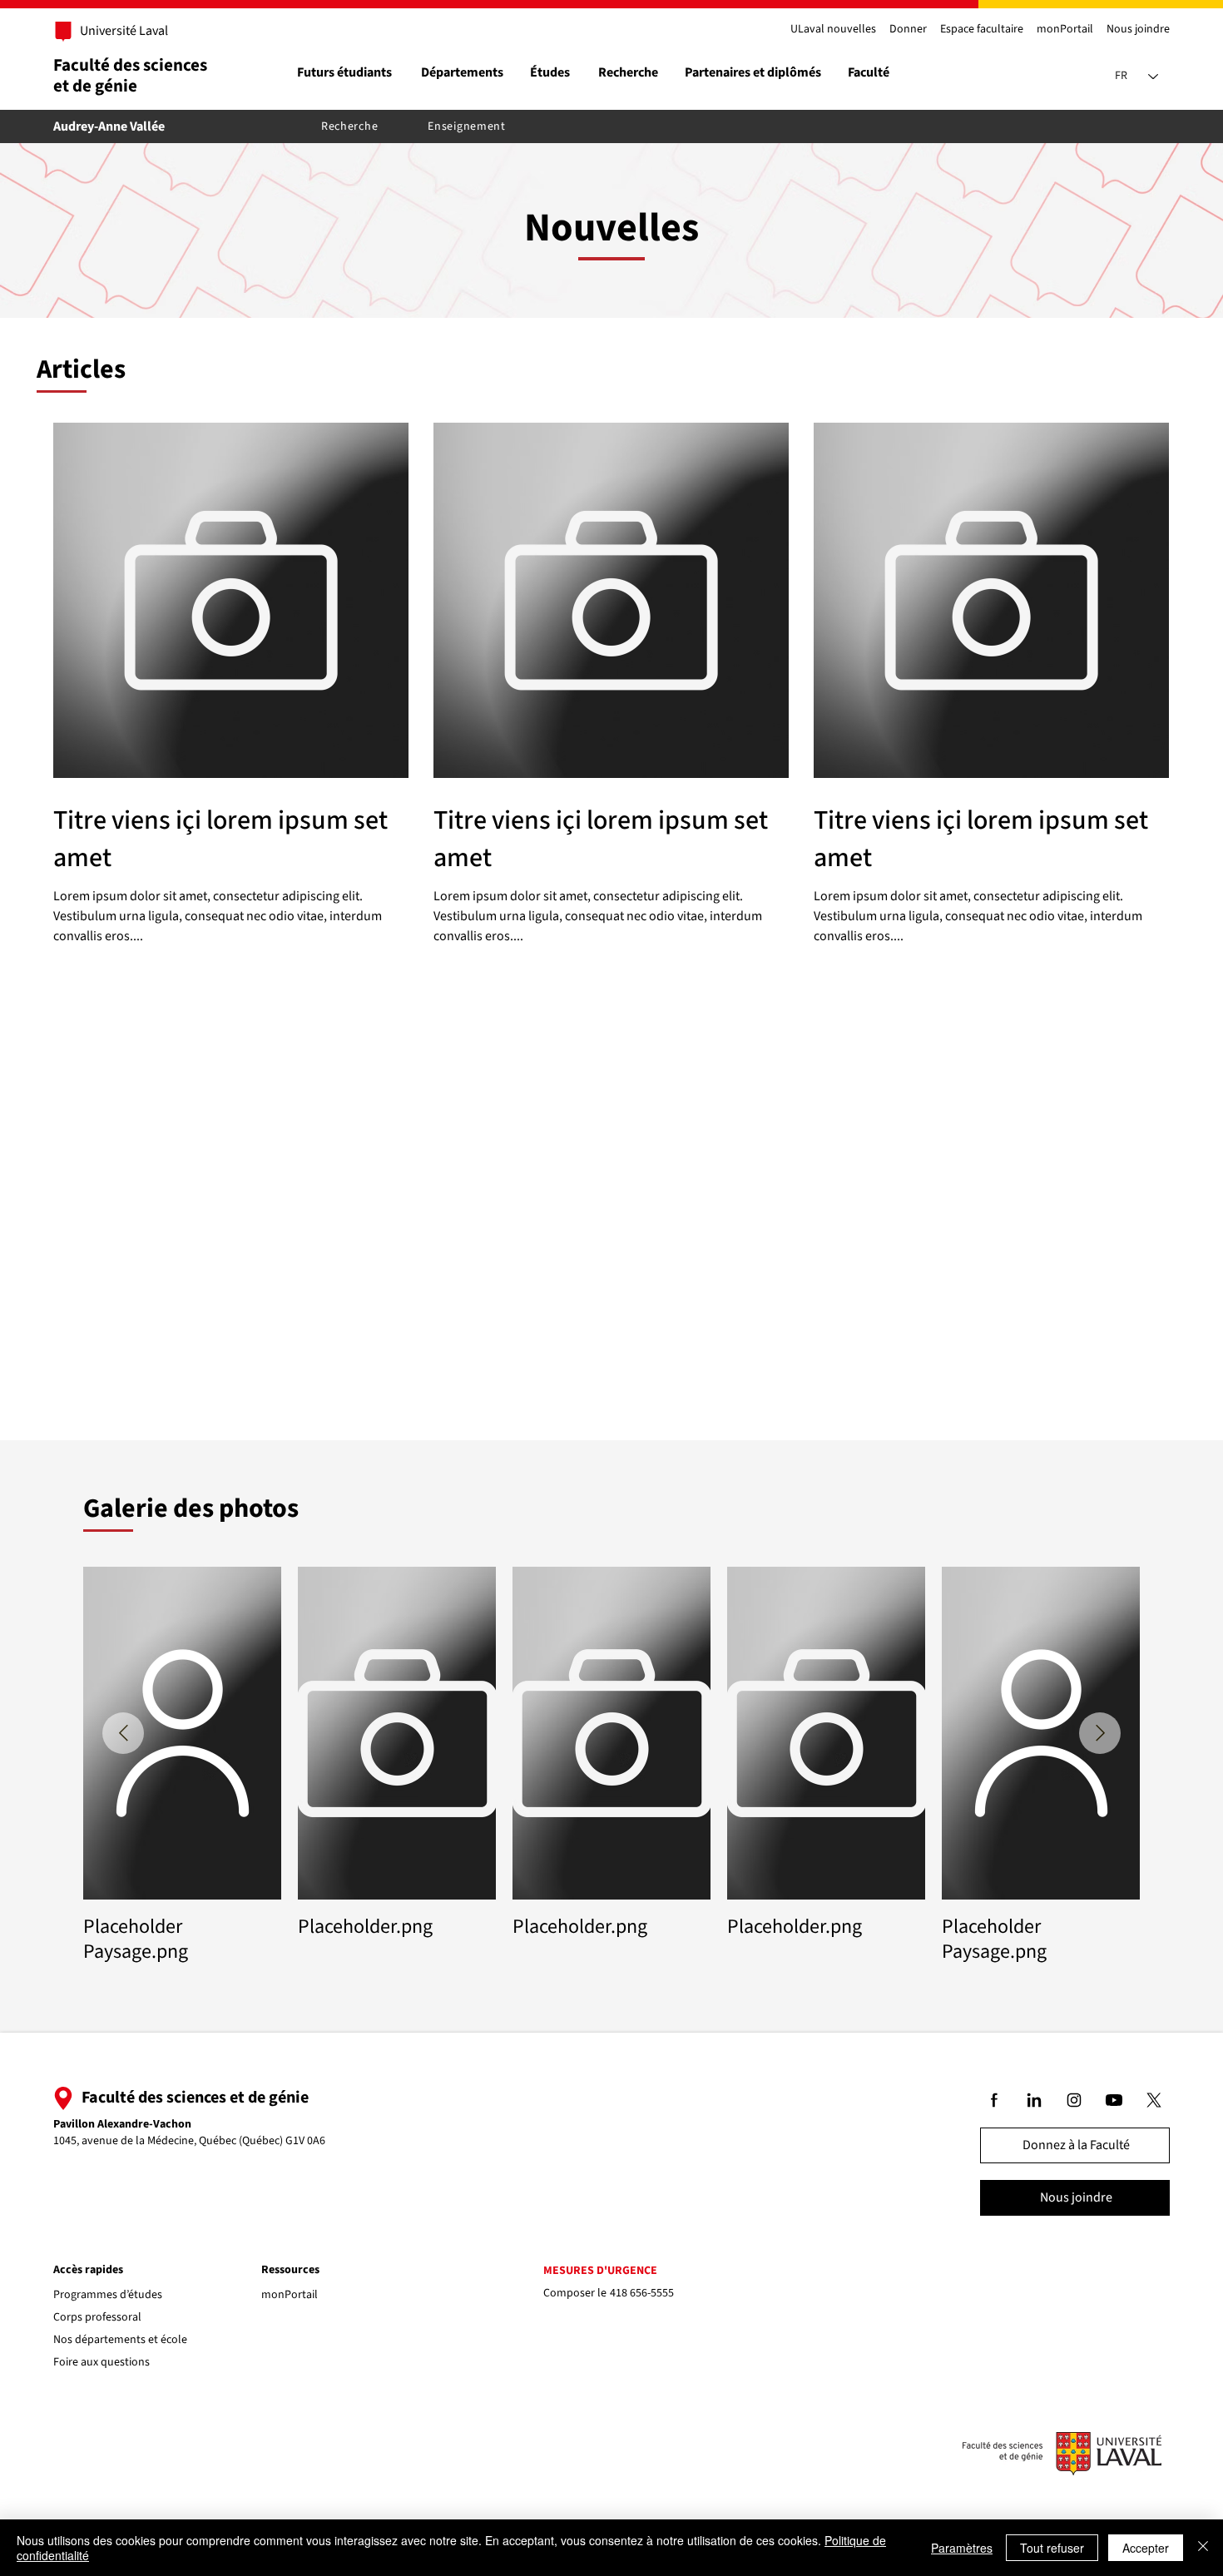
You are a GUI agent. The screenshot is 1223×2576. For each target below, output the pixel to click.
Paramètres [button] (962, 2548)
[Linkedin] (1035, 2100)
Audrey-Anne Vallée (109, 126)
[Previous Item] (123, 1733)
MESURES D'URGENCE (600, 2271)
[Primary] (115, 32)
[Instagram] (1075, 2100)
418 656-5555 (642, 2293)
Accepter (1146, 2548)
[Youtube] (1115, 2100)
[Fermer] (1203, 2548)
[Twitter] (1155, 2100)
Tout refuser (1052, 2548)
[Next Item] (1100, 1733)
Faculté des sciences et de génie (130, 75)
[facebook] (995, 2100)
